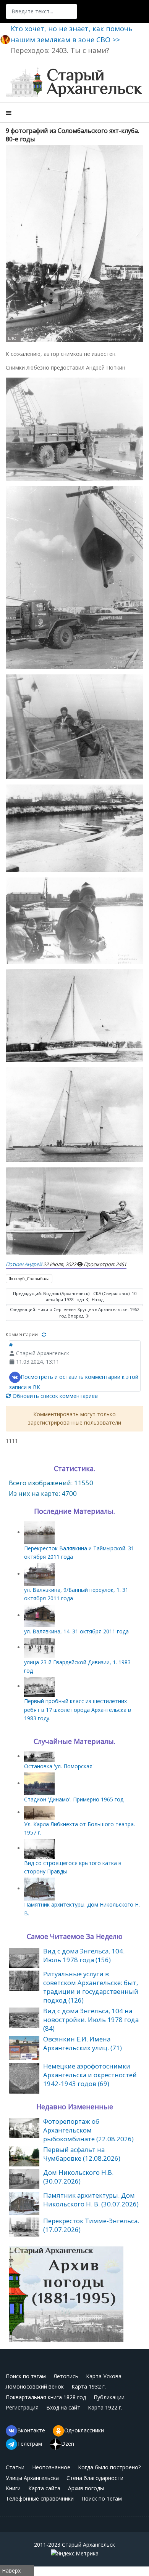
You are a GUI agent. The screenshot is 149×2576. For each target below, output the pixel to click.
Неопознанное (51, 2467)
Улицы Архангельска (32, 2478)
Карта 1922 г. (105, 2407)
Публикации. (110, 2397)
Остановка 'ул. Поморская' (59, 1766)
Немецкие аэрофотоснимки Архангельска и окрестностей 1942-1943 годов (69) (90, 2075)
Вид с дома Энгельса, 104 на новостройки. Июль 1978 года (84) (91, 2020)
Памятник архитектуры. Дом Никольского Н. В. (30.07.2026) (91, 2200)
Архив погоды (86, 2488)
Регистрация (22, 2407)
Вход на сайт (63, 2407)
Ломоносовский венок (35, 2386)
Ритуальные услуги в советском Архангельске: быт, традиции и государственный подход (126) (91, 1987)
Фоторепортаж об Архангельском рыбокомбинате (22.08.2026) (88, 2130)
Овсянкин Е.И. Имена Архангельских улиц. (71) (83, 2043)
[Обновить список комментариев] (44, 1334)
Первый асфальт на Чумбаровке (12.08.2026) (82, 2154)
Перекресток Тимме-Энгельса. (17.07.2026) (91, 2225)
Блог (13, 338)
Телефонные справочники (40, 2498)
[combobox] (41, 11)
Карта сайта (44, 2488)
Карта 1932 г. (89, 2386)
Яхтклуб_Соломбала (29, 1278)
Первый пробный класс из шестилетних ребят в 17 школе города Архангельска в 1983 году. (78, 1710)
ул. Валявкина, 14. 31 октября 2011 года (76, 1631)
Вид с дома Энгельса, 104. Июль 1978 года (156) (84, 1955)
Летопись (66, 2376)
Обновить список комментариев (54, 1396)
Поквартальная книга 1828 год (46, 2397)
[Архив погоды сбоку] (66, 2293)
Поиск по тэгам (26, 2376)
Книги (13, 2488)
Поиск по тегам (102, 2498)
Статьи (15, 2467)
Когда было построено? (109, 2467)
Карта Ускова (104, 2376)
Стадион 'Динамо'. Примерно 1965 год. (74, 1799)
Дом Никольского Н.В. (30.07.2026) (78, 2177)
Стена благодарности (95, 2478)
